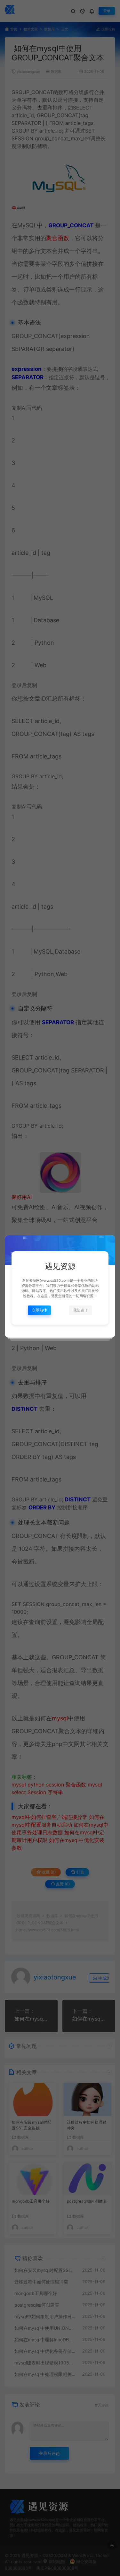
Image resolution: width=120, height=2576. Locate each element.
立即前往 (39, 1310)
